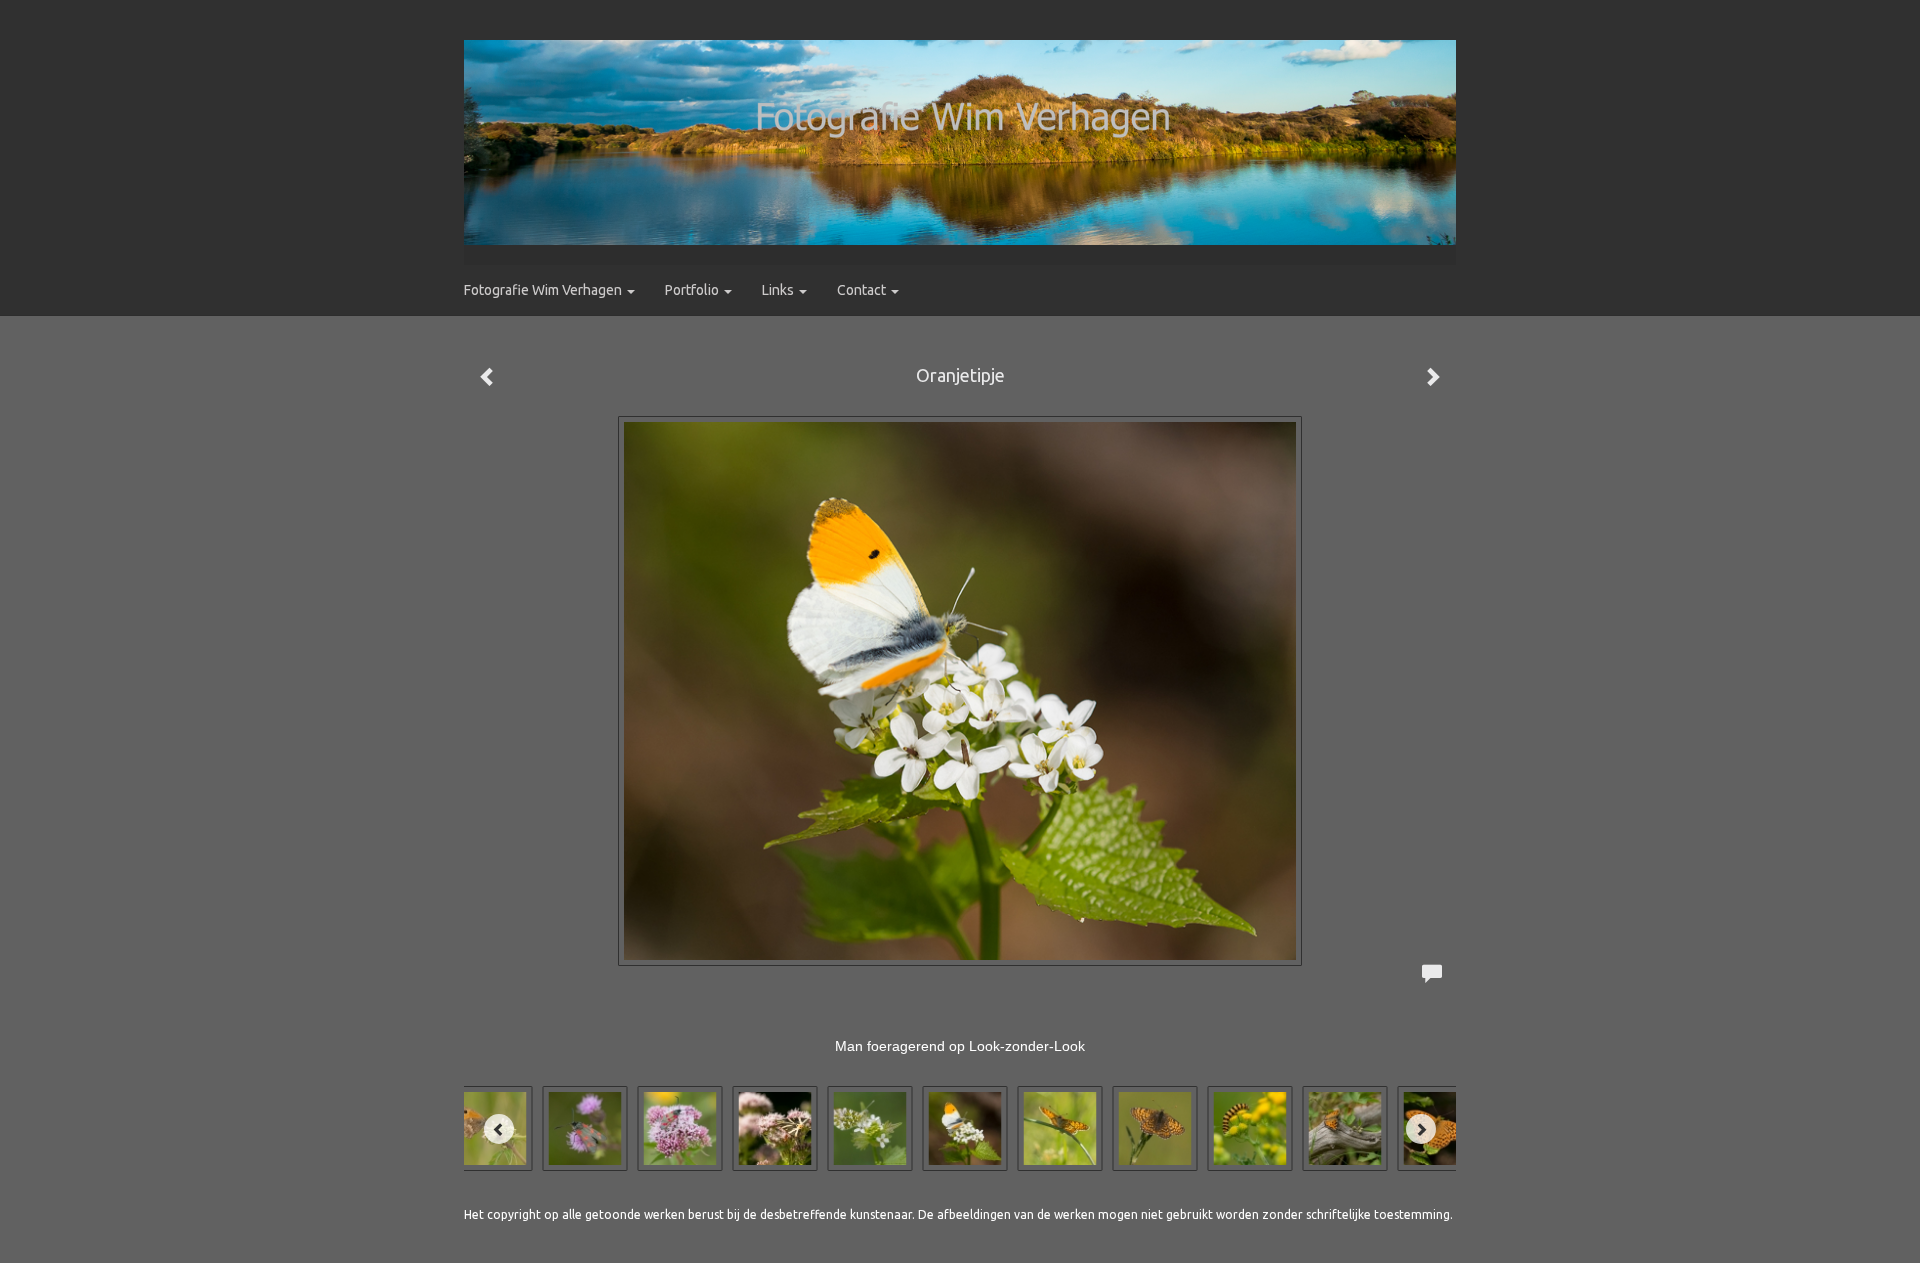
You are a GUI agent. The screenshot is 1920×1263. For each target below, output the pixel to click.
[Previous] (499, 1129)
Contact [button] (863, 290)
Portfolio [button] (693, 290)
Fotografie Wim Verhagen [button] (544, 290)
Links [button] (779, 290)
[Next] (1421, 1129)
